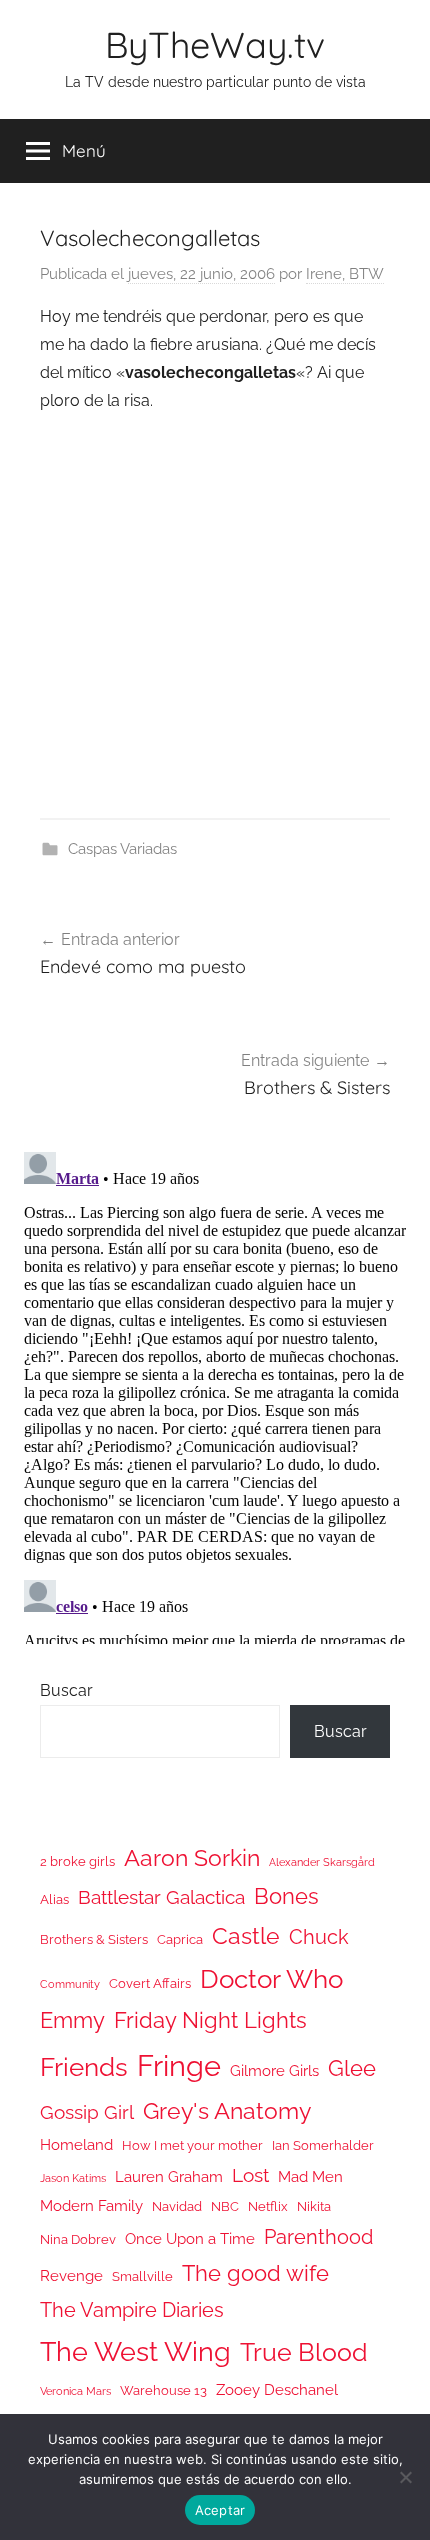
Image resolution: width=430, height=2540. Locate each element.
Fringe (179, 2065)
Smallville (142, 2276)
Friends (84, 2066)
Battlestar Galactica (161, 1897)
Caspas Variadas (122, 849)
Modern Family (91, 2205)
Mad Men (310, 2176)
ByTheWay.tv (215, 44)
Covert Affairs (150, 1983)
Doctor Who (271, 1978)
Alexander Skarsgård (322, 1862)
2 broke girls (77, 1861)
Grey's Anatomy (227, 2110)
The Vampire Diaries (132, 2310)
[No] (405, 2477)
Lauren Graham (169, 2176)
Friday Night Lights (210, 2020)
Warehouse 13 (163, 2390)
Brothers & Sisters (94, 1939)
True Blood (304, 2352)
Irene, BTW (345, 274)
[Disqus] (215, 1394)
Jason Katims (73, 2178)
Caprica (180, 1939)
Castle (246, 1935)
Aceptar (220, 2510)
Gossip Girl (87, 2112)
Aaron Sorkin (192, 1857)
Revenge (71, 2275)
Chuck (319, 1937)
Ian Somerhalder (323, 2145)
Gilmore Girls (274, 2070)
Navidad (177, 2206)
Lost (250, 2175)
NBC (225, 2206)
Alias (54, 1899)
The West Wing (135, 2351)
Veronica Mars (75, 2391)
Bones (286, 1896)
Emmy (72, 2020)
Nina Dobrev (78, 2239)
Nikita (314, 2206)
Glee (352, 2068)
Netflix (268, 2206)
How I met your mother (192, 2145)
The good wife (255, 2273)
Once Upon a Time (190, 2238)
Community (70, 1984)
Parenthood (318, 2237)
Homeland (76, 2144)
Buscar (66, 1690)
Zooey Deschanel (277, 2389)
